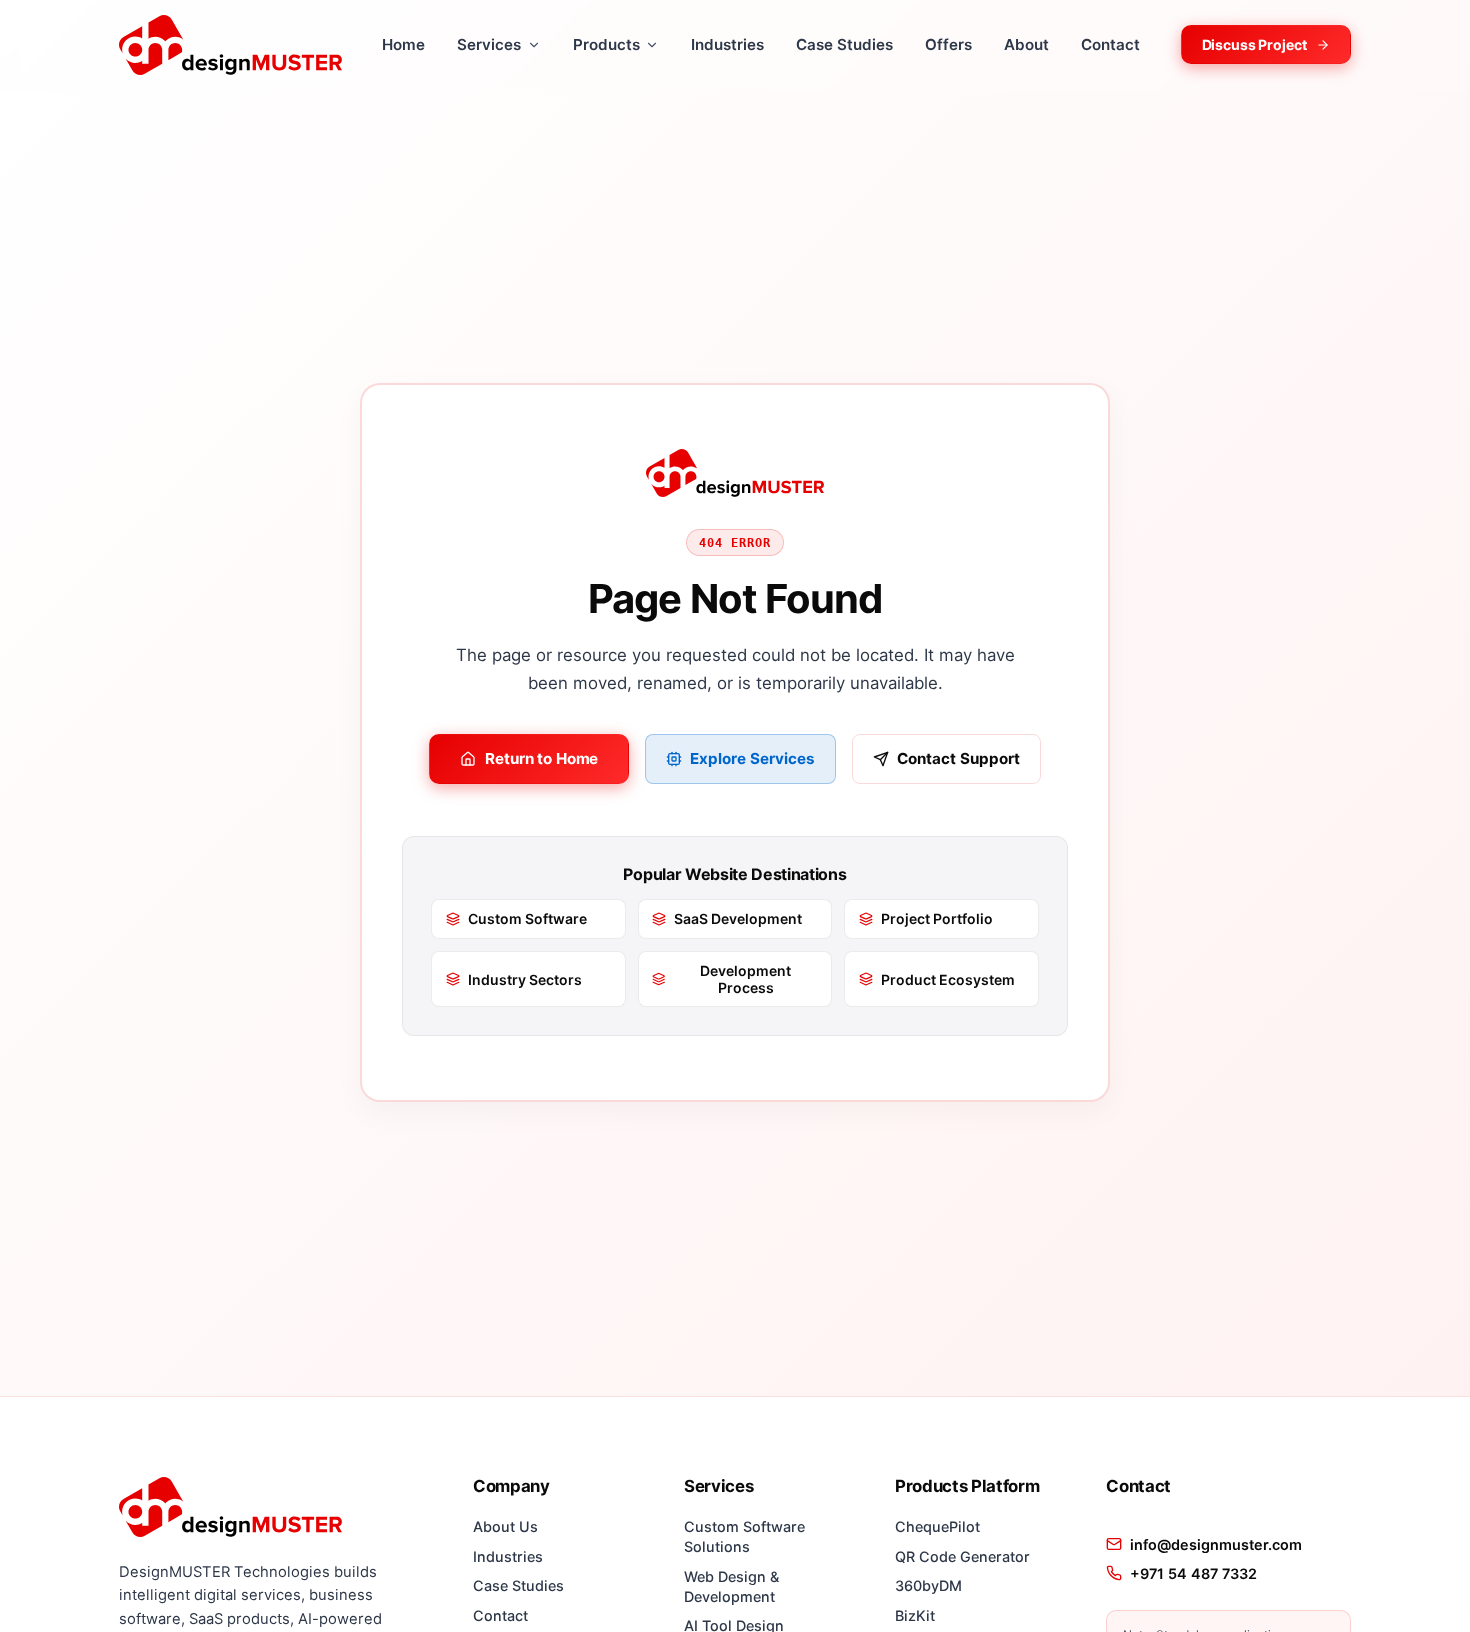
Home (403, 44)
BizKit (915, 1615)
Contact (1110, 44)
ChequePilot (937, 1526)
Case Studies (844, 44)
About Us (505, 1526)
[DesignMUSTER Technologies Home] (230, 44)
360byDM (928, 1585)
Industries (727, 44)
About (1026, 44)
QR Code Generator (962, 1556)
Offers (948, 44)
